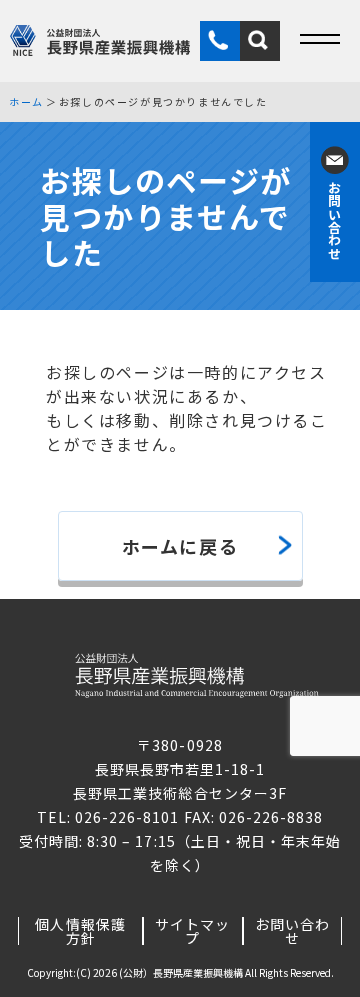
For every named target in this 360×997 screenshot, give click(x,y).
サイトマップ (192, 931)
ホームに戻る (180, 546)
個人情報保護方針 (80, 931)
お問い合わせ (292, 931)
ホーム (26, 102)
